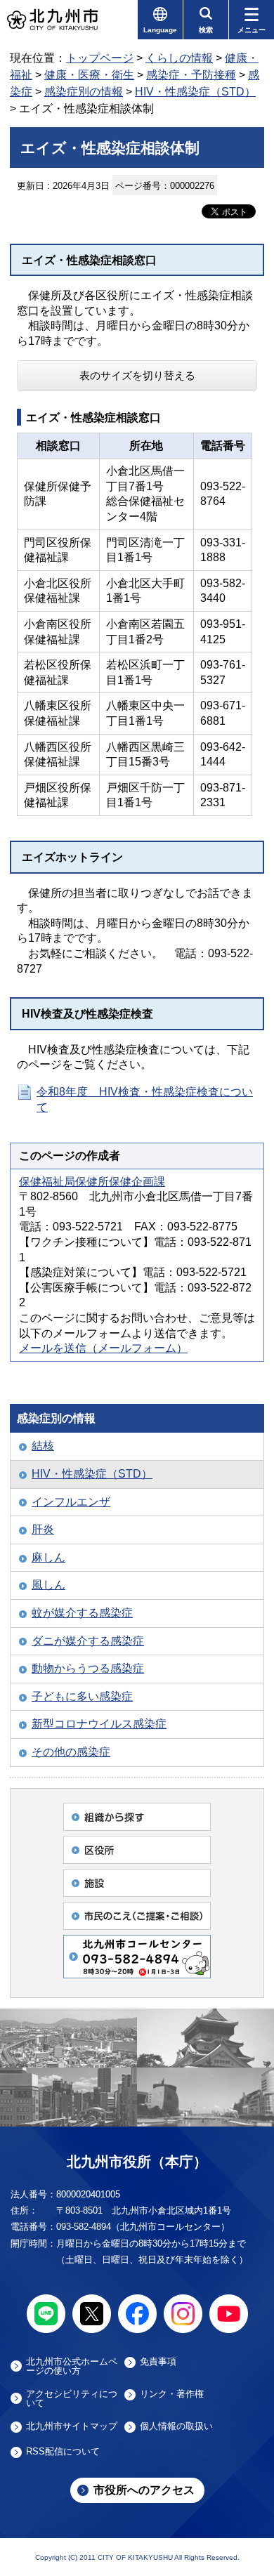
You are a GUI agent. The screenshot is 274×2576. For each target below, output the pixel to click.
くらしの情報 (179, 58)
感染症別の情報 (84, 92)
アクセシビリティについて (72, 2398)
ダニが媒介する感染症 (88, 1641)
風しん (48, 1585)
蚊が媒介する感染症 (82, 1613)
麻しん (48, 1557)
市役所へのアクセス (144, 2490)
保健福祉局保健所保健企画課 (92, 1182)
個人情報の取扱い (176, 2426)
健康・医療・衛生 (89, 75)
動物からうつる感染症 (88, 1668)
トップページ (100, 58)
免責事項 (158, 2362)
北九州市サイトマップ (72, 2426)
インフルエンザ (71, 1502)
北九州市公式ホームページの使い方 (72, 2366)
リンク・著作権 (172, 2394)
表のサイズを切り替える (137, 375)
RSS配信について (63, 2452)
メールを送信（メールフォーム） (103, 1348)
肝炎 (43, 1529)
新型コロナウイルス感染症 (99, 1724)
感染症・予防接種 (191, 75)
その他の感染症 (71, 1752)
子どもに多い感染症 (82, 1696)
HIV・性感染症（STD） (195, 92)
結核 (43, 1446)
